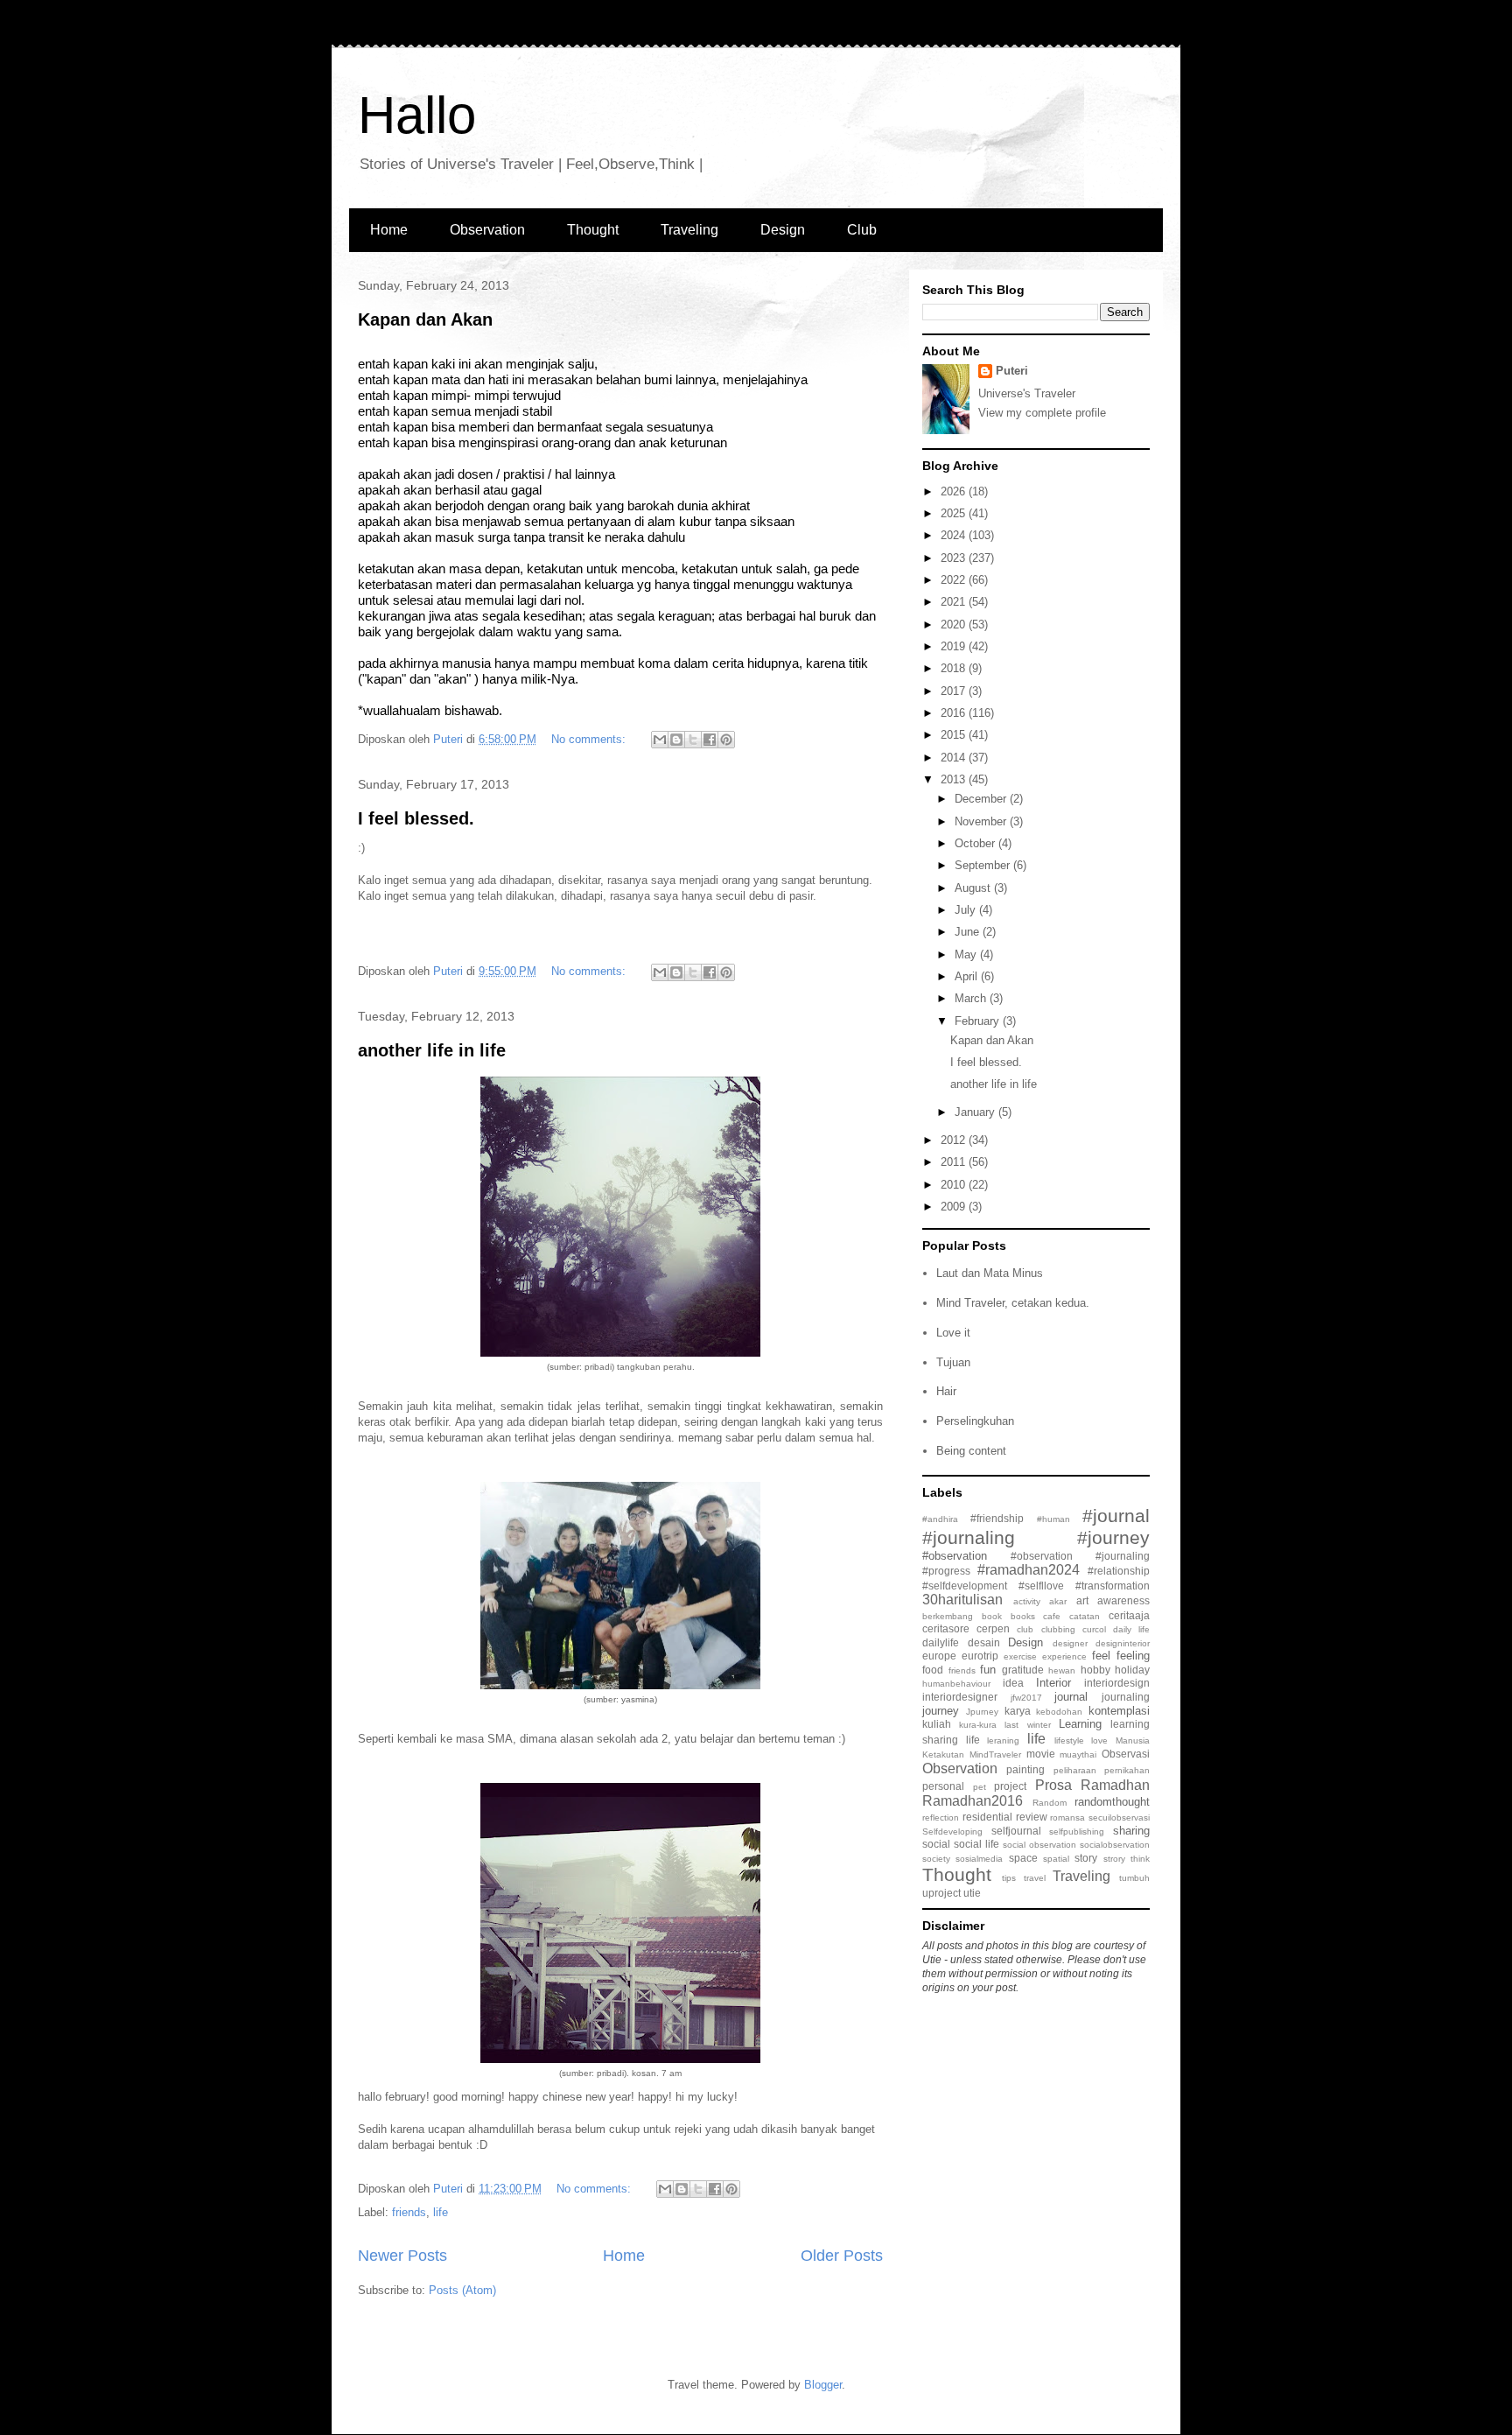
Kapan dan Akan (425, 319)
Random (1050, 1803)
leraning (1003, 1740)
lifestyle (1069, 1740)
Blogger (823, 2385)
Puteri (1012, 371)
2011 (955, 1162)
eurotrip (980, 1656)
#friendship (997, 1518)
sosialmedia (979, 1859)
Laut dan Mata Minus (990, 1273)
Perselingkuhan (975, 1421)
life (441, 2212)
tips (1009, 1878)
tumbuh (1134, 1878)
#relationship (1119, 1571)
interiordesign (1117, 1683)
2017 (955, 691)
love (1099, 1740)
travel (1035, 1878)
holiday (1132, 1670)
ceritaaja (1129, 1615)
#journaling (969, 1537)
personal (943, 1786)
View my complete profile (1042, 413)
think (1140, 1859)
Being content (971, 1451)
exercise (1020, 1656)
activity (1027, 1601)
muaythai (1078, 1754)
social (936, 1844)
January (976, 1112)
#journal (1116, 1516)
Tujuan (953, 1362)
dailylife (941, 1642)
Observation (487, 230)
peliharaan (1075, 1770)
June (969, 932)
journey (941, 1711)
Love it (953, 1333)
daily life (1131, 1629)
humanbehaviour (956, 1684)
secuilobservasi (1119, 1817)
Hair (946, 1391)
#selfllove (1041, 1586)
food (933, 1670)
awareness (1123, 1600)
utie (972, 1893)
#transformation (1113, 1586)
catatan (1085, 1616)
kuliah (937, 1724)
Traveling (689, 230)
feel (1101, 1656)
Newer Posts (402, 2256)
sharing (1131, 1831)
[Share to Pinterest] (726, 740)
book (992, 1616)
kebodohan (1059, 1712)
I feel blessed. (416, 818)
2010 (955, 1185)
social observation (1039, 1845)
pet (980, 1787)
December (982, 799)
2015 (955, 735)
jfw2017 (1026, 1698)
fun (988, 1670)
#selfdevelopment (965, 1586)
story (1086, 1858)
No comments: (590, 739)
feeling (1133, 1656)
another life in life (432, 1050)
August (974, 888)
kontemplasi (1119, 1711)
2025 (955, 513)
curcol (1094, 1629)
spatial (1056, 1859)
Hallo (417, 115)
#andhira (940, 1519)
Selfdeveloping (952, 1832)
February (979, 1021)
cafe (1052, 1616)
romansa (1067, 1817)
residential (987, 1817)
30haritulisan (962, 1600)
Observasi (1126, 1754)
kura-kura (978, 1725)
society (936, 1859)
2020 (955, 625)
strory (1114, 1859)
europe (939, 1656)
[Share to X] (693, 740)
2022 (955, 580)
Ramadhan (1115, 1785)
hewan (1062, 1670)
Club (862, 230)
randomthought (1112, 1802)
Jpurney (982, 1712)
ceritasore (946, 1628)
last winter (1027, 1725)
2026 (955, 491)
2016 (955, 713)
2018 (955, 668)
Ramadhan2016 (973, 1801)
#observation (955, 1556)
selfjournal (1016, 1831)
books (1023, 1616)
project (1010, 1786)
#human (1053, 1519)
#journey (1113, 1537)
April (968, 976)
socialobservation (1115, 1845)
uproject (941, 1893)
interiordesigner (960, 1697)
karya (1018, 1711)
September (984, 865)
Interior (1053, 1683)
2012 (955, 1140)
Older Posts (842, 2256)
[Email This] (660, 740)
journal (1071, 1697)
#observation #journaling (1080, 1556)
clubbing (1058, 1629)
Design (783, 230)
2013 (955, 779)
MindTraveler (995, 1754)
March (972, 998)
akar (1058, 1601)
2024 (955, 535)
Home (389, 230)
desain (984, 1642)
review (1032, 1817)
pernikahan (1127, 1770)
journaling (1126, 1697)
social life (976, 1844)
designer (1070, 1643)
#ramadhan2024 (1029, 1570)
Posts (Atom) (462, 2290)
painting (1025, 1769)
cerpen (993, 1628)
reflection (941, 1817)
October (976, 843)
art (1082, 1600)
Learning (1080, 1724)
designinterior (1123, 1643)
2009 (955, 1207)
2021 (955, 602)
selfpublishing (1077, 1832)
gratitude (1023, 1670)
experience (1064, 1656)
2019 (955, 646)
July (967, 910)
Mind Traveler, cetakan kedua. (1013, 1303)
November (982, 821)
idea (1013, 1683)
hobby (1095, 1670)
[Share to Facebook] (710, 740)
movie (1041, 1754)
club (1025, 1629)
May (967, 954)
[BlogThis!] (676, 740)
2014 (955, 758)
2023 (955, 558)
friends (409, 2212)
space (1023, 1858)
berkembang (948, 1616)
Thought (593, 230)
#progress (946, 1571)
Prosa (1053, 1785)
